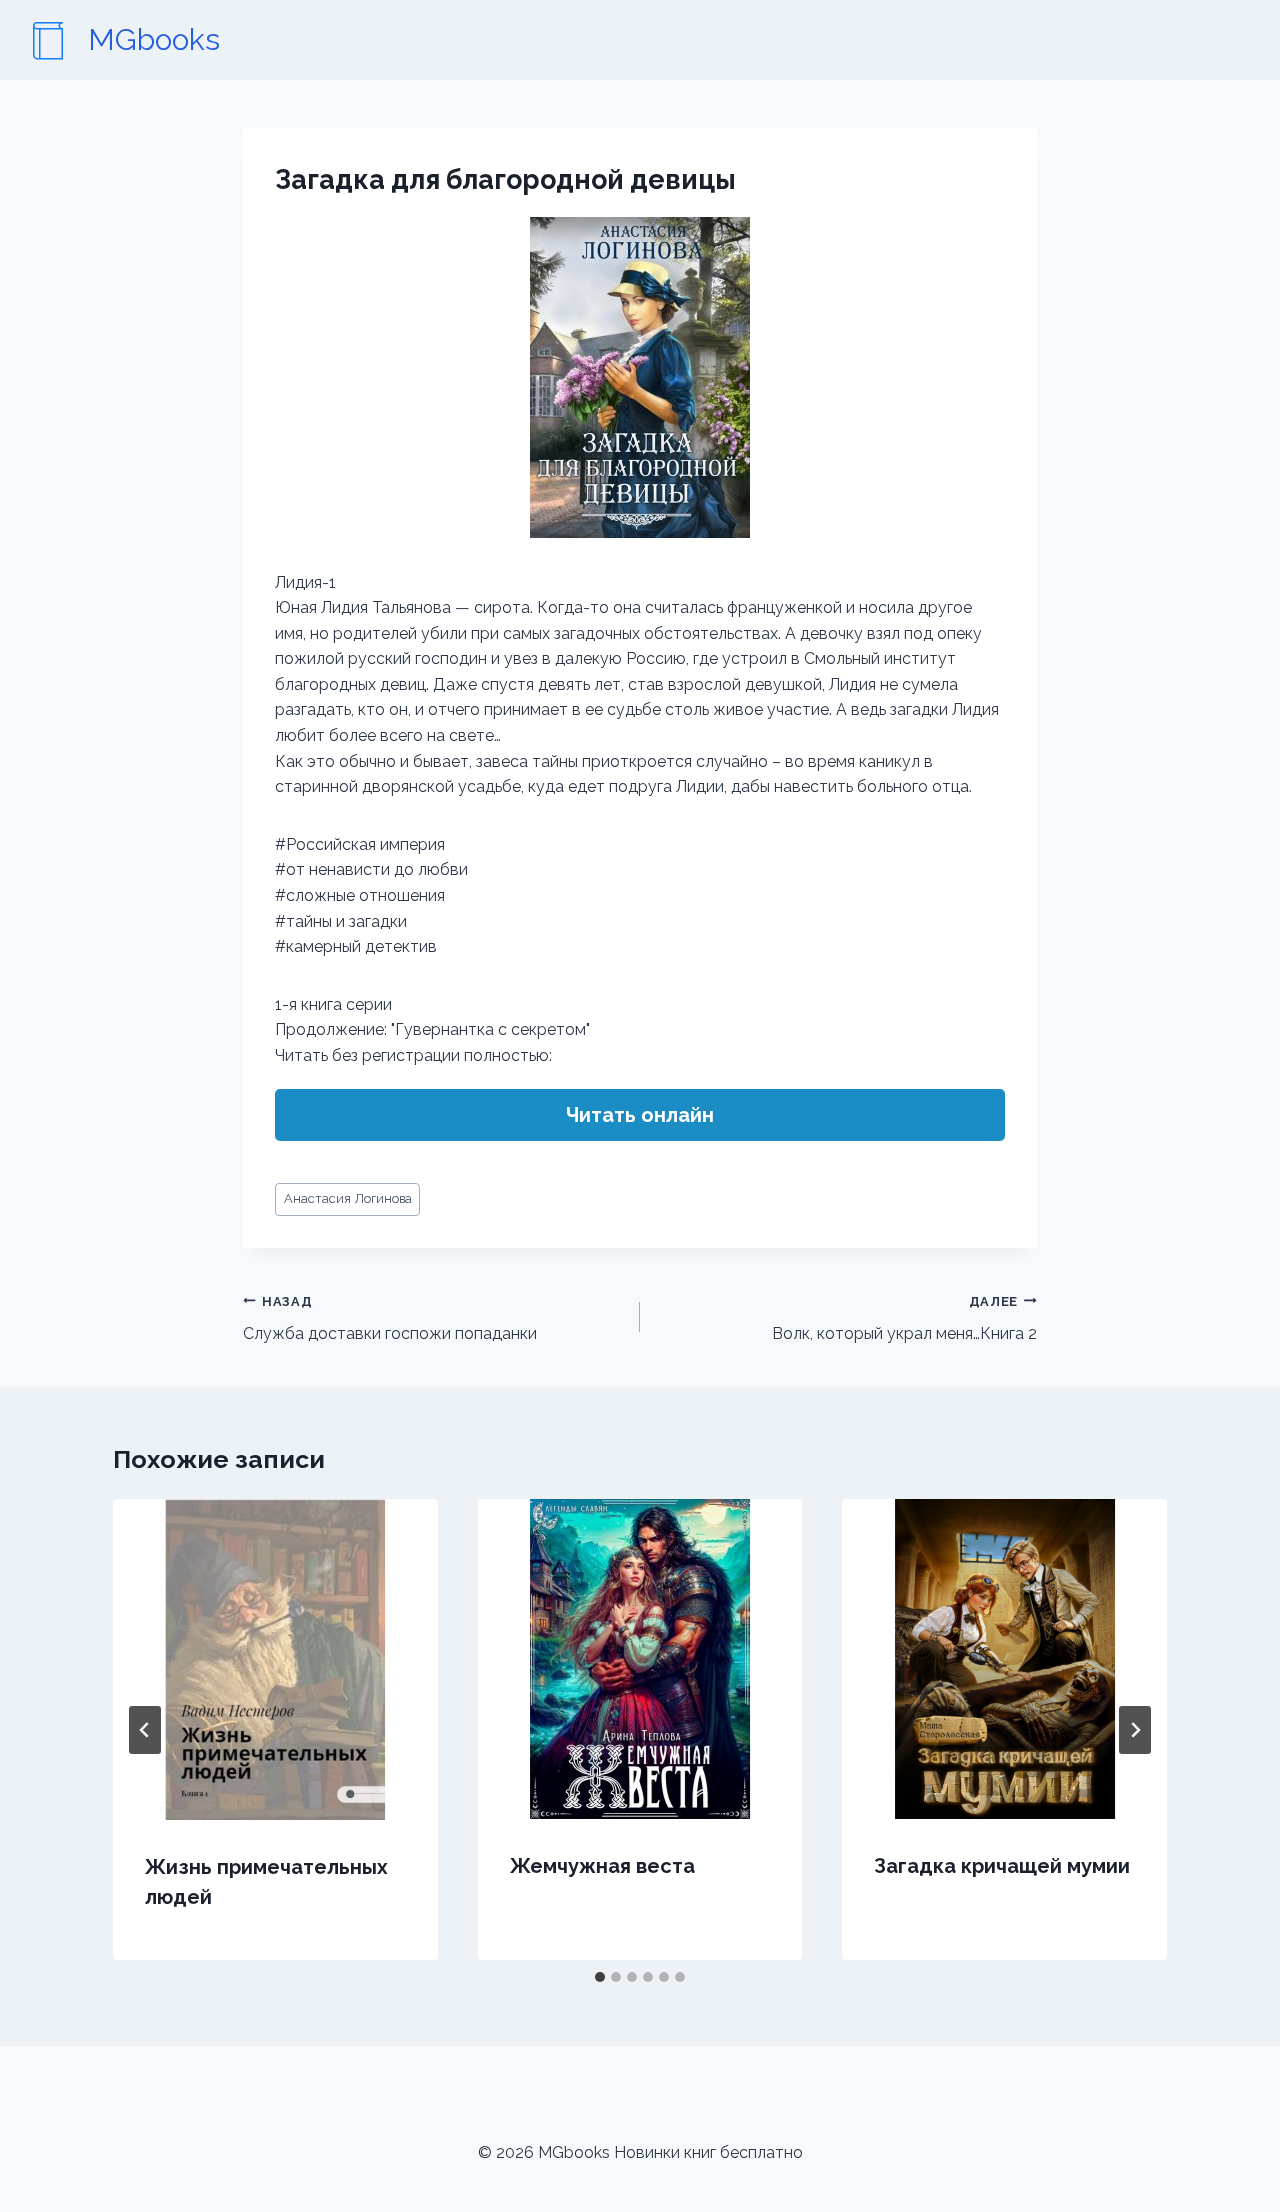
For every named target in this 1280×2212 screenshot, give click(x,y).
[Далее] (1135, 1730)
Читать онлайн (640, 1115)
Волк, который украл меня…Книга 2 (904, 1319)
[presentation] (275, 1659)
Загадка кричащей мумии (1002, 1866)
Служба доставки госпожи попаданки (390, 1319)
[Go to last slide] (145, 1730)
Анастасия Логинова (348, 1198)
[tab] (600, 1977)
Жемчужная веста (602, 1866)
